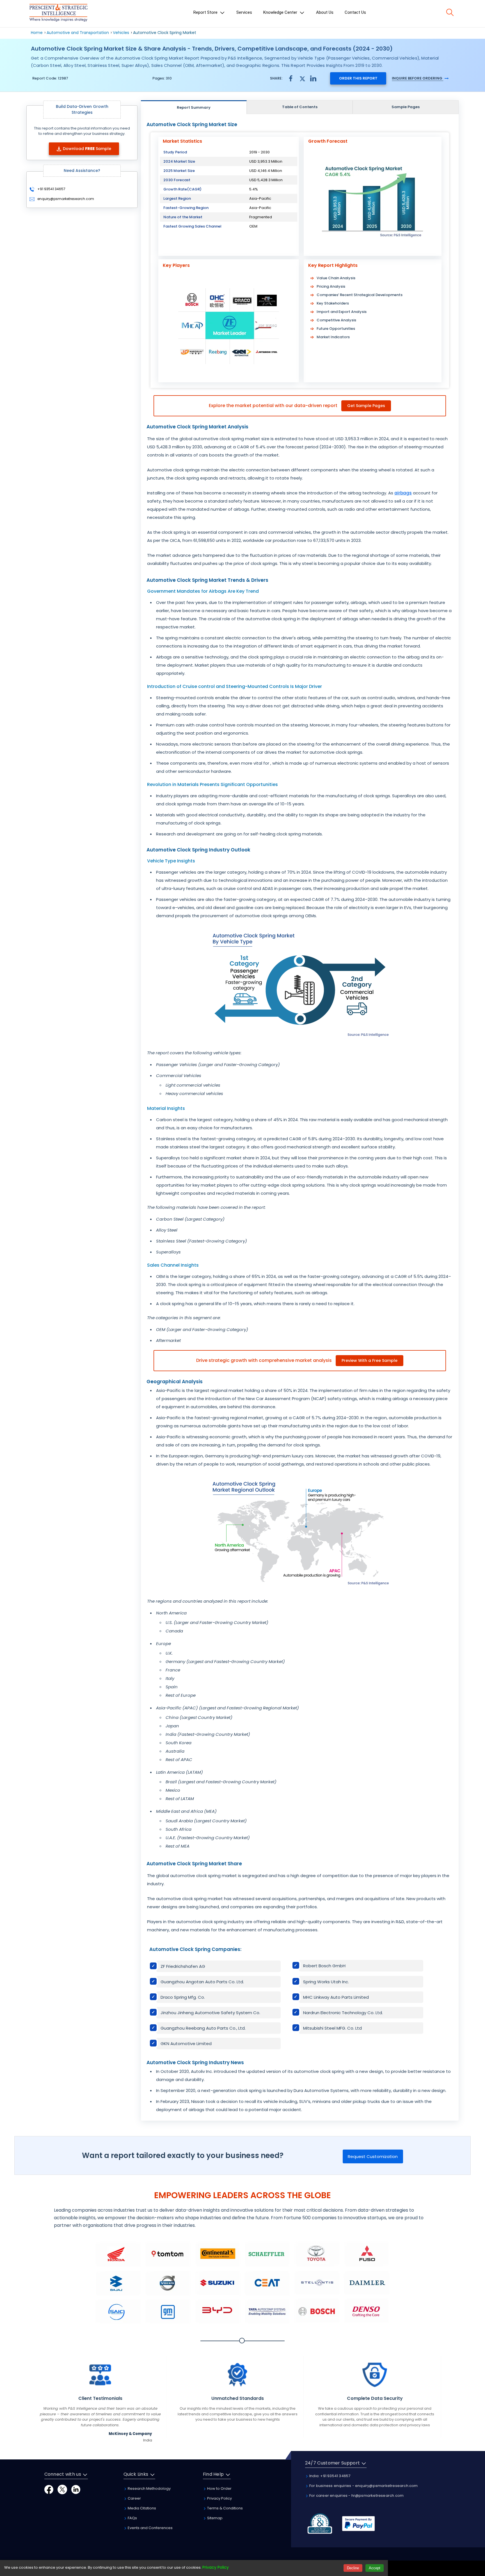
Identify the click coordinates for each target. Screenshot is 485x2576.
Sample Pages (406, 107)
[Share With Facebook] (291, 78)
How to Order (219, 2488)
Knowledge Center (281, 12)
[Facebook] (49, 2489)
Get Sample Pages (366, 406)
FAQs (132, 2518)
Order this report (358, 78)
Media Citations (141, 2508)
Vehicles (121, 33)
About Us (325, 12)
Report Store (206, 12)
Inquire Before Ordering (417, 78)
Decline (353, 2568)
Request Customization (373, 2156)
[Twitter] (62, 2489)
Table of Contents (300, 107)
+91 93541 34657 (51, 189)
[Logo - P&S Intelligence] (58, 14)
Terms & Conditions (225, 2508)
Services (244, 12)
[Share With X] (302, 78)
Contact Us (355, 12)
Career (134, 2498)
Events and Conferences (150, 2528)
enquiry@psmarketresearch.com (66, 199)
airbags (403, 493)
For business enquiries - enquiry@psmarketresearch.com (363, 2486)
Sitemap (214, 2518)
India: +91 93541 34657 (330, 2476)
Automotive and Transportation (78, 33)
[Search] (450, 12)
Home (37, 33)
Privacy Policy (219, 2498)
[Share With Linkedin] (313, 78)
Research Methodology (149, 2488)
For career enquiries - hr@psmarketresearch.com (356, 2496)
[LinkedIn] (76, 2489)
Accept (375, 2568)
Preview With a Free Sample (370, 1360)
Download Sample (87, 149)
